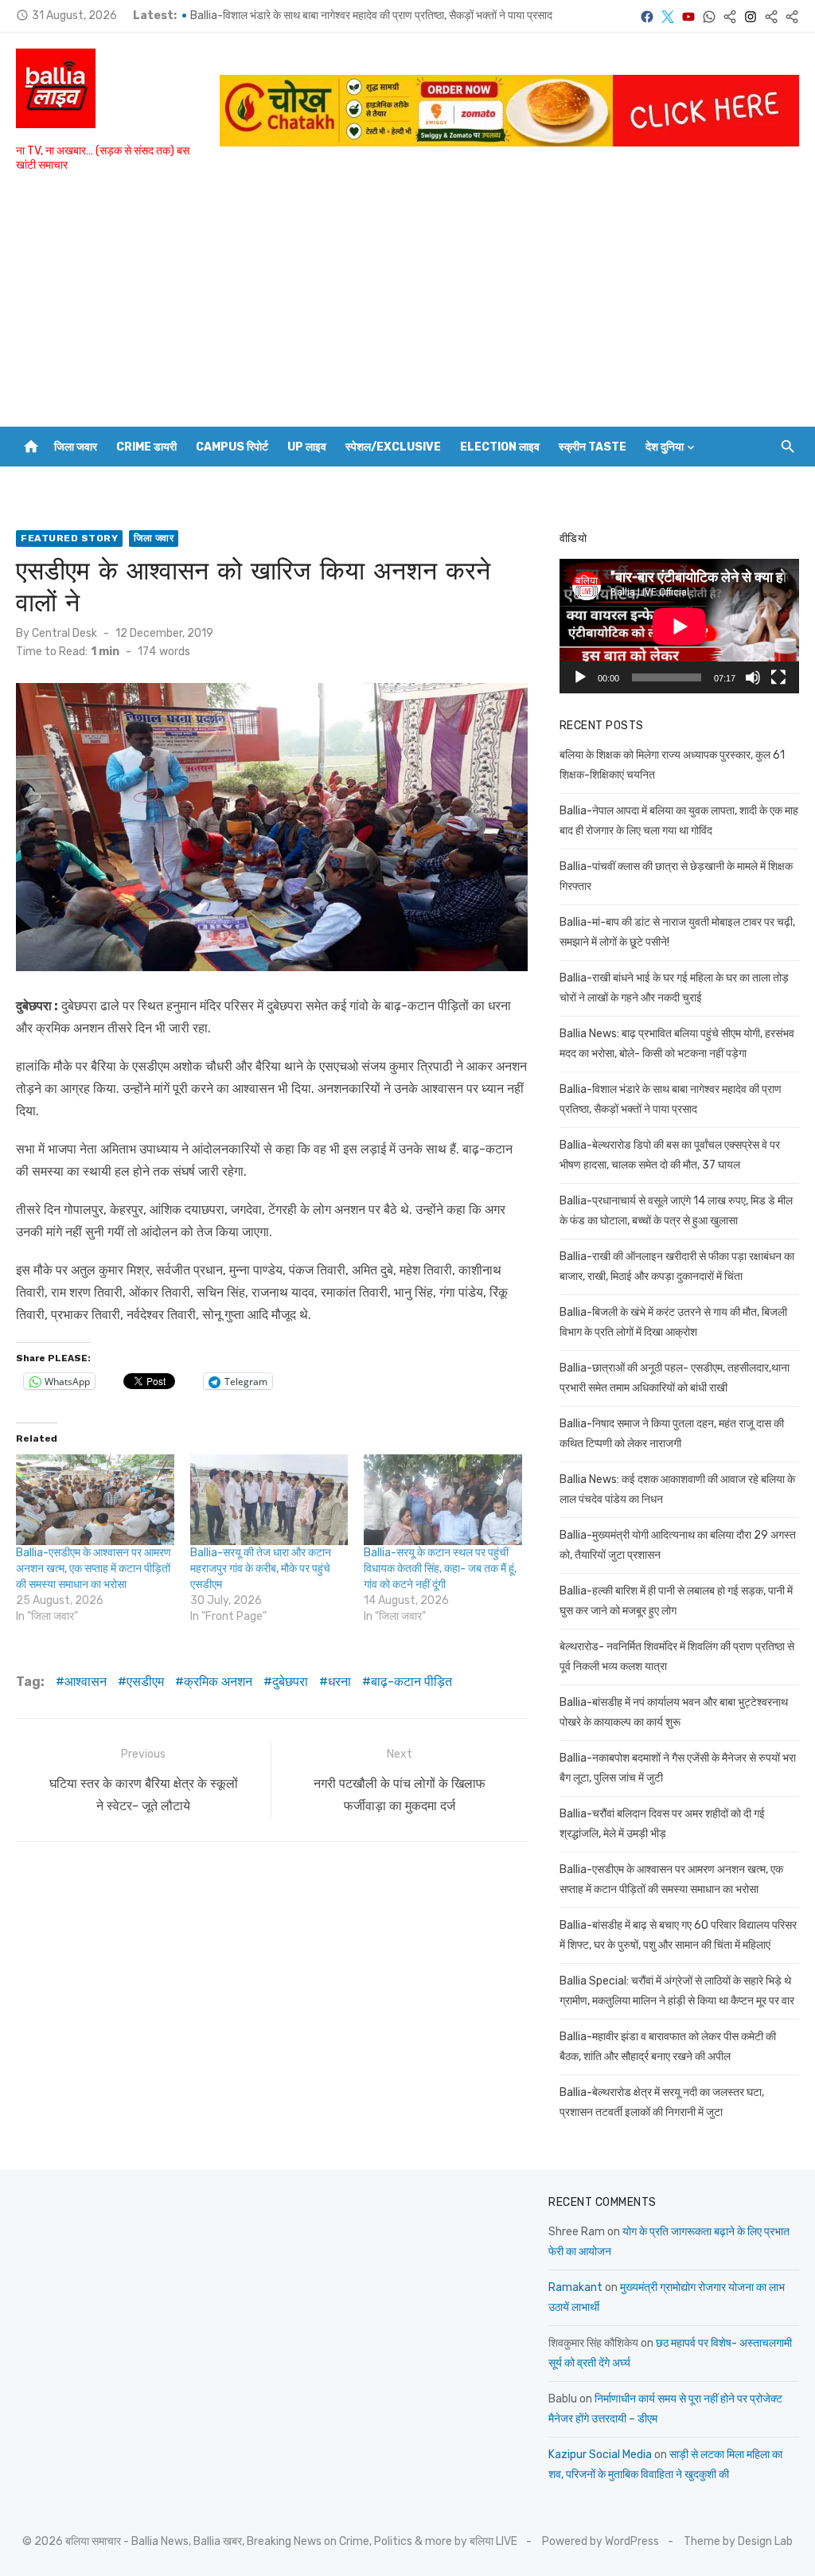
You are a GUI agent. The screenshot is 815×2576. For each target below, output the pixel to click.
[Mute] (753, 677)
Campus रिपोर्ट (232, 447)
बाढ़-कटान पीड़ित (411, 1682)
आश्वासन (86, 1682)
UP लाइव (307, 447)
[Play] (580, 677)
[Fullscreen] (778, 677)
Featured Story (69, 538)
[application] (679, 626)
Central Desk (64, 633)
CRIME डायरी (146, 447)
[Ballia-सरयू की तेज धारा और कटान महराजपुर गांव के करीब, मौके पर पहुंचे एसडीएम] (269, 1500)
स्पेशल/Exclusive (393, 447)
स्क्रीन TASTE (593, 447)
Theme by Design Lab (738, 2541)
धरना (339, 1682)
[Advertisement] (407, 307)
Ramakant (575, 2287)
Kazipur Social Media (600, 2455)
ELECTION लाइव (500, 447)
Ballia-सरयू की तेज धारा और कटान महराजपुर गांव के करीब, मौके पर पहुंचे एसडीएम (261, 1569)
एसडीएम (145, 1682)
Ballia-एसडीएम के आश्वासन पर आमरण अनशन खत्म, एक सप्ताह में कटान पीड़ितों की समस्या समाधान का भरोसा (94, 1569)
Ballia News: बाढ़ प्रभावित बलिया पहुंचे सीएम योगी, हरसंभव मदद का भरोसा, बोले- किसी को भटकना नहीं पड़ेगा (402, 16)
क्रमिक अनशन (218, 1682)
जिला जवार (76, 447)
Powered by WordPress (601, 2541)
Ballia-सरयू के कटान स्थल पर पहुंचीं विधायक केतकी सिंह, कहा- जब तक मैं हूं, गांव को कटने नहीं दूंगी (440, 1569)
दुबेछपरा (290, 1682)
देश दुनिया (665, 447)
